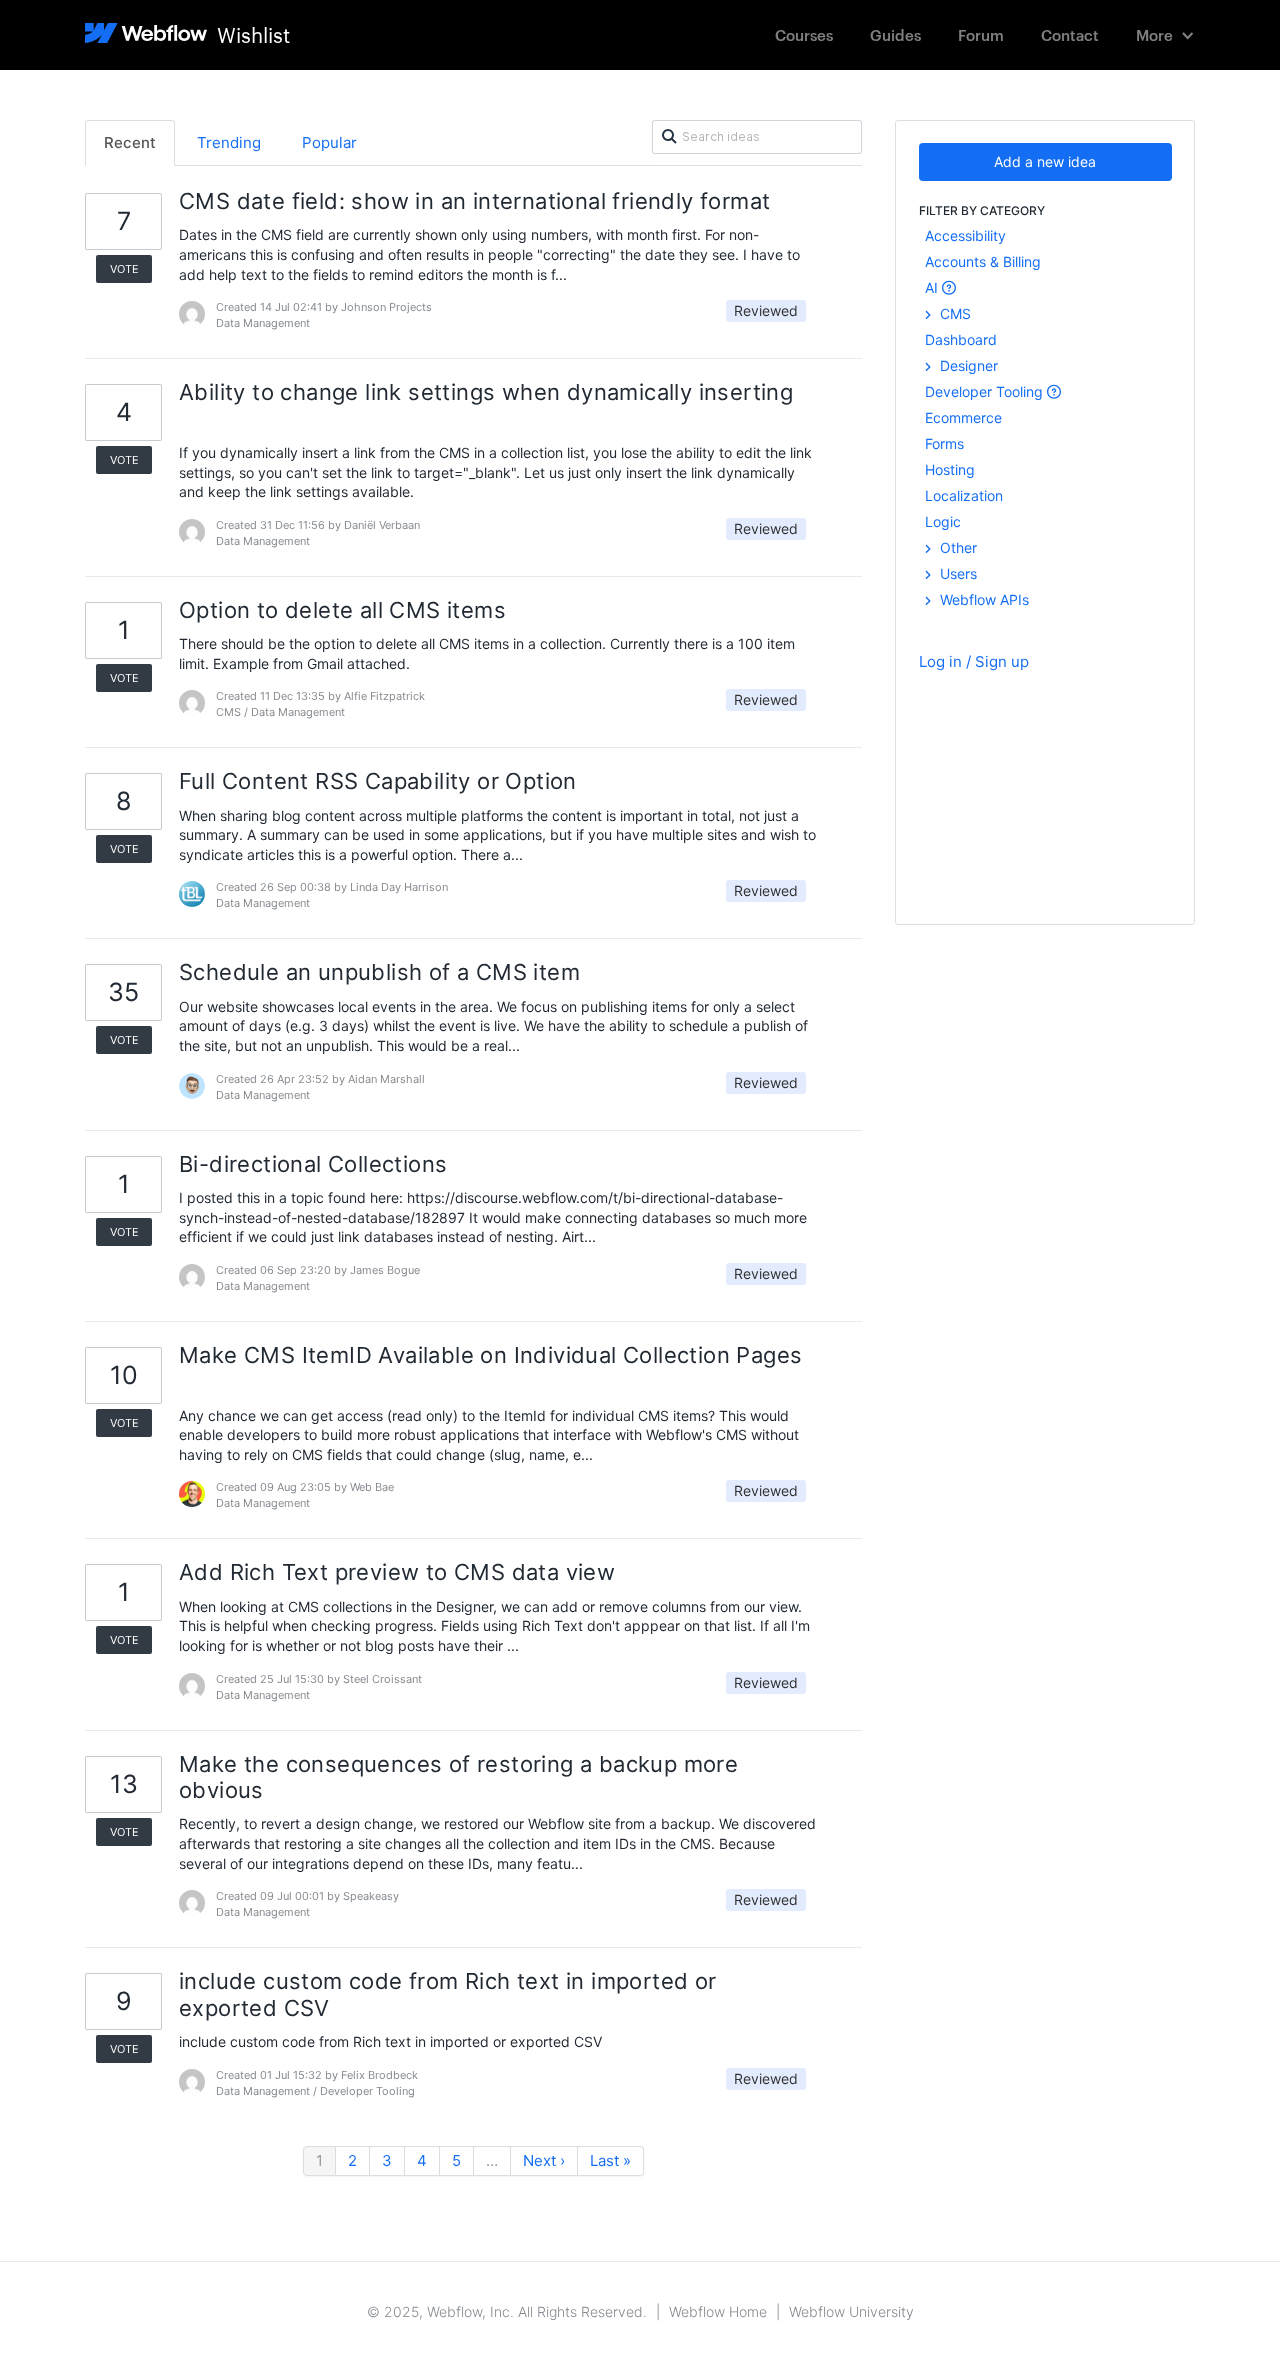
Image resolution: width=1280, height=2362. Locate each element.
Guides (895, 34)
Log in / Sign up (974, 661)
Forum (981, 34)
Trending (229, 142)
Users (956, 573)
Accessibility (965, 235)
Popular (329, 142)
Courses (804, 34)
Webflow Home (718, 2311)
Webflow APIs (982, 599)
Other (956, 547)
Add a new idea (1045, 161)
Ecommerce (963, 417)
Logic (943, 521)
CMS (953, 313)
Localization (964, 495)
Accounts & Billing (983, 261)
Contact (1070, 34)
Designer (967, 365)
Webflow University (851, 2311)
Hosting (950, 469)
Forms (944, 443)
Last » (610, 2160)
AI (933, 287)
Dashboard (961, 339)
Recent (130, 142)
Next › (544, 2160)
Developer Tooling (986, 391)
